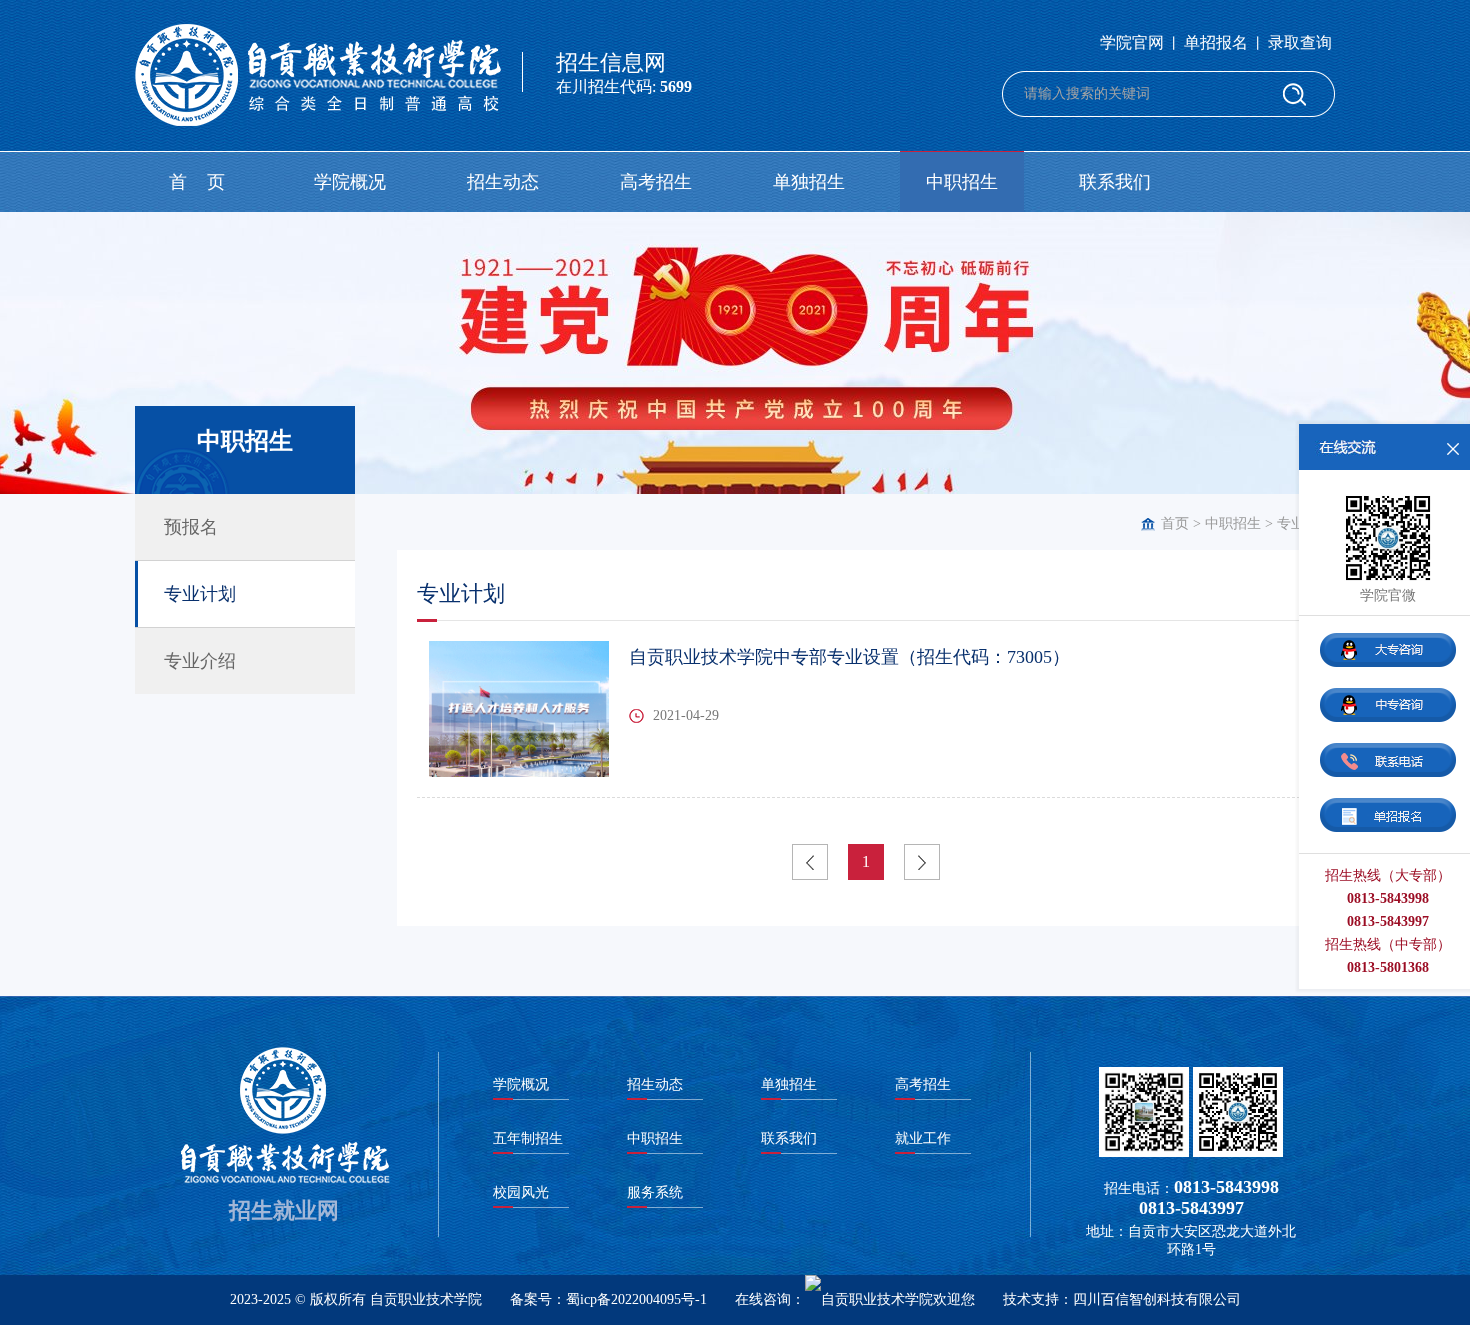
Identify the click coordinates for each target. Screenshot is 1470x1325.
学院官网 (1132, 42)
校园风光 (521, 1192)
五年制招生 (528, 1138)
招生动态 (503, 182)
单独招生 (809, 182)
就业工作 (923, 1138)
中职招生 (962, 182)
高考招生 (656, 182)
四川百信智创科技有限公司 (1157, 1299)
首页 (1175, 523)
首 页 (197, 182)
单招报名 (1216, 42)
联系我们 (1115, 182)
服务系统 (655, 1192)
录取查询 (1300, 42)
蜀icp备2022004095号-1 (636, 1299)
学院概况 (350, 182)
